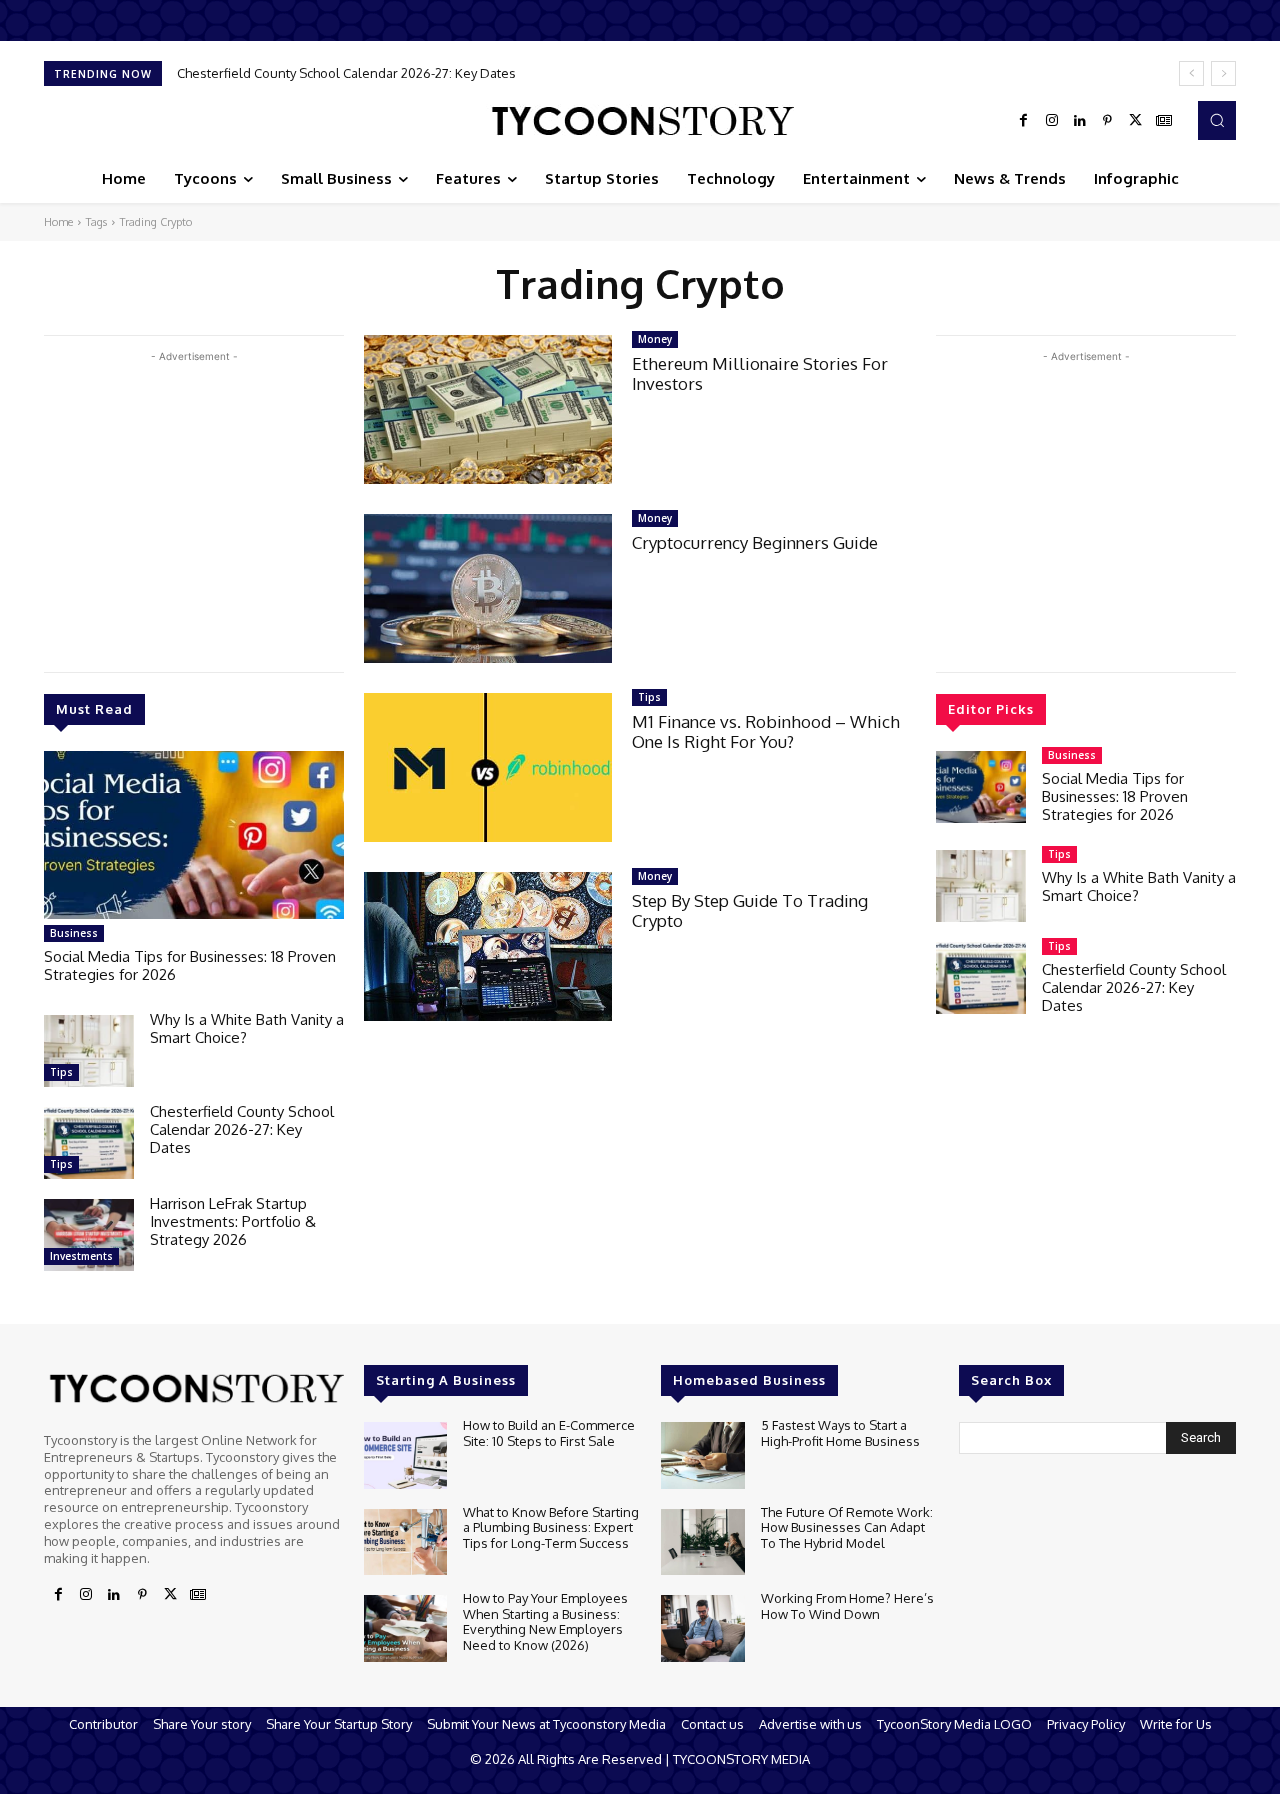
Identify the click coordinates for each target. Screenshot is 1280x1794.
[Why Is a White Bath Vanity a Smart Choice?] (89, 1051)
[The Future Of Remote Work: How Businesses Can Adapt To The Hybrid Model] (702, 1542)
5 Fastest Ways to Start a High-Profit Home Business (840, 1433)
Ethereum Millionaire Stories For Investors (760, 373)
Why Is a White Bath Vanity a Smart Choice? (247, 1028)
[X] (1136, 121)
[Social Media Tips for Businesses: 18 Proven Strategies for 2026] (194, 835)
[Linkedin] (1080, 121)
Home (58, 222)
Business (74, 933)
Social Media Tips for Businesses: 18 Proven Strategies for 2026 (190, 965)
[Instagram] (1052, 121)
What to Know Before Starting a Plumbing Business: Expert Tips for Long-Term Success (551, 1527)
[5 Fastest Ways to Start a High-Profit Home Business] (702, 1455)
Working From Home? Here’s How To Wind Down (847, 1606)
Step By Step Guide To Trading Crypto (750, 910)
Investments (81, 1256)
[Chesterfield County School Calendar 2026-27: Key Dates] (89, 1143)
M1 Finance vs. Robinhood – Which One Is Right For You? (766, 731)
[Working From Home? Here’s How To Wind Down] (702, 1628)
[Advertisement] (194, 507)
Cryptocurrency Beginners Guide (755, 542)
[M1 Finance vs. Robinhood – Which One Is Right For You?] (488, 767)
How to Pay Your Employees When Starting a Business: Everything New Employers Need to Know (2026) (545, 1621)
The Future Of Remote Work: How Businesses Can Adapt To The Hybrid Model (847, 1527)
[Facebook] (1024, 121)
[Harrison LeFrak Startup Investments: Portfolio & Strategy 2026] (89, 1235)
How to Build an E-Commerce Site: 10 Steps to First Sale (549, 1433)
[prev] (1191, 73)
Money (655, 339)
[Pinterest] (1108, 121)
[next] (1223, 73)
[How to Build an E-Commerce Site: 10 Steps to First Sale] (405, 1455)
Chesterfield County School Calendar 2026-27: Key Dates (242, 1129)
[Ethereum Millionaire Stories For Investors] (488, 409)
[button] (1217, 120)
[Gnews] (1164, 121)
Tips (61, 1072)
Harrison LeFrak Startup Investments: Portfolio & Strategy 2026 (384, 73)
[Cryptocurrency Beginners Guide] (488, 588)
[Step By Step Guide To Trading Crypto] (488, 946)
